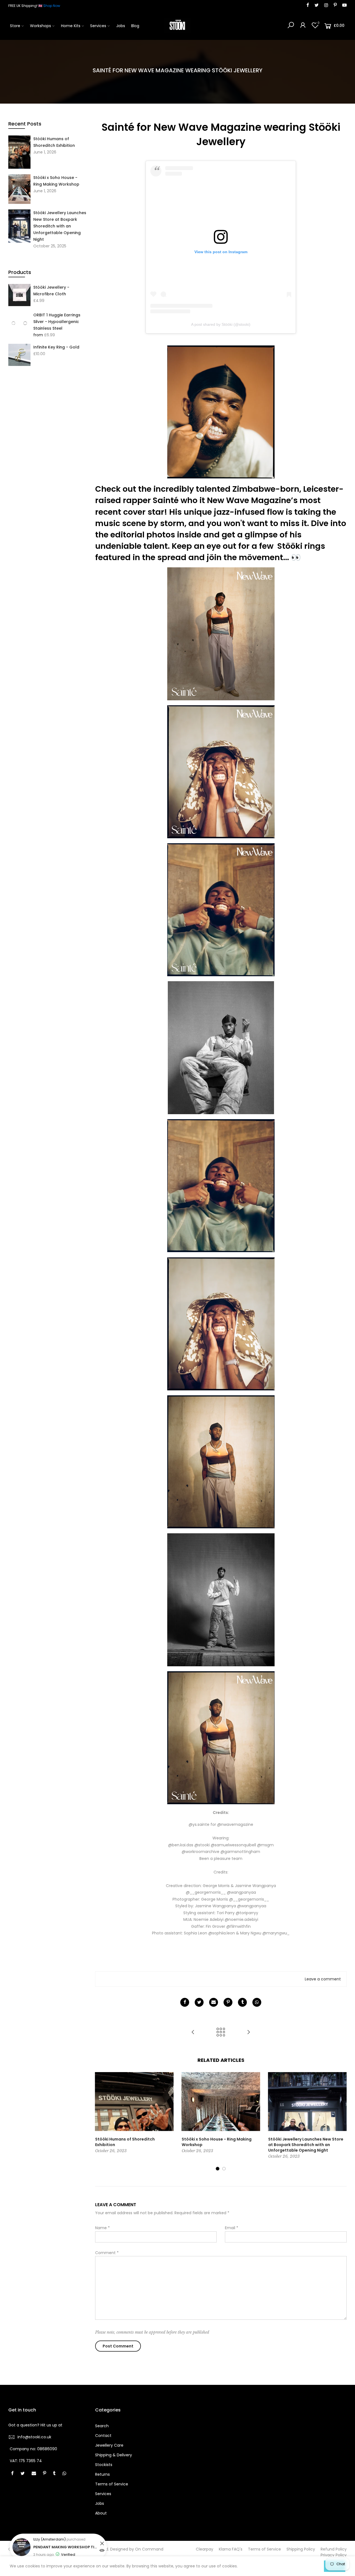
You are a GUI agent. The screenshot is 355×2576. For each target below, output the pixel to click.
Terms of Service (112, 2484)
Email (232, 2228)
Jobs (121, 26)
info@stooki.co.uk (34, 2437)
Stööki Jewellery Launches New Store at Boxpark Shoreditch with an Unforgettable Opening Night (60, 226)
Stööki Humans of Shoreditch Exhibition (54, 142)
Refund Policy (334, 2549)
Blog (135, 26)
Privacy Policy (334, 2555)
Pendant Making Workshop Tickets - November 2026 (66, 2547)
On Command (149, 2549)
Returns (102, 2474)
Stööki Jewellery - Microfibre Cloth (51, 291)
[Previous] (100, 2122)
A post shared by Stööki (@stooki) (221, 324)
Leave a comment (323, 1979)
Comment (107, 2253)
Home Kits (71, 26)
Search (102, 2426)
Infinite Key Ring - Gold (56, 347)
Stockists (104, 2465)
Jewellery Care (109, 2445)
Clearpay (205, 2549)
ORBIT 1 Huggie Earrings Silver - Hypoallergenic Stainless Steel (57, 322)
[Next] (342, 2122)
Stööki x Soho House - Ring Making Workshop (56, 181)
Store (15, 26)
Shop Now (52, 6)
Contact (103, 2436)
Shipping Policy (301, 2549)
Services (98, 26)
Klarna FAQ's (231, 2549)
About (101, 2513)
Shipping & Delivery (114, 2455)
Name (102, 2228)
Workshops (40, 26)
